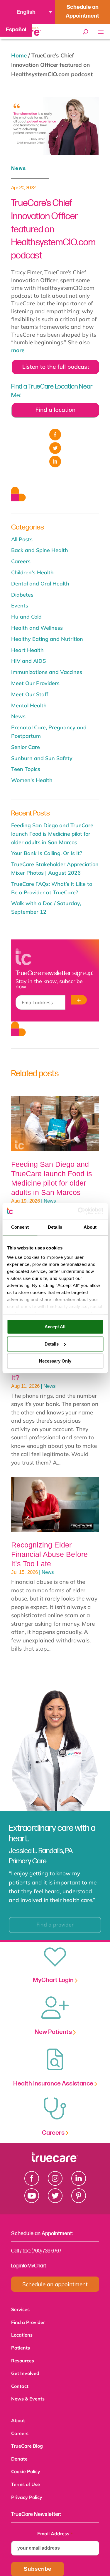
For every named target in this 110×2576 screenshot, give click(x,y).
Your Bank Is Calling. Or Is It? (47, 853)
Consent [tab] (20, 1227)
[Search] (86, 32)
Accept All (55, 1327)
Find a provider (50, 1920)
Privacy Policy (27, 2489)
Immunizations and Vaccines (47, 672)
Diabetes (22, 595)
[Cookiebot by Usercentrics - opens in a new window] (78, 1211)
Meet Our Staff (30, 694)
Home (19, 55)
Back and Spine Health (40, 550)
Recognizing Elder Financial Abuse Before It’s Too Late (49, 1554)
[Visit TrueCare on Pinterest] (79, 2201)
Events (20, 606)
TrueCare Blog (27, 2440)
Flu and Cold (26, 617)
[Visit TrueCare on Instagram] (55, 2184)
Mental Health (29, 705)
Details (52, 1344)
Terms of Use (26, 2477)
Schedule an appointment (55, 2284)
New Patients (54, 2032)
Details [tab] (55, 1227)
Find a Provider (28, 2322)
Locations (22, 2334)
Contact (20, 2383)
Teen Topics (26, 769)
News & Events (28, 2395)
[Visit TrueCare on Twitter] (55, 2201)
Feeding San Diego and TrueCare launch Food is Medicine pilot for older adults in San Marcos (52, 834)
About (18, 2416)
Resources (23, 2358)
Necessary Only (55, 1361)
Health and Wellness (37, 628)
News (19, 168)
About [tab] (90, 1227)
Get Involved (25, 2370)
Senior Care (26, 747)
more (18, 350)
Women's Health (32, 780)
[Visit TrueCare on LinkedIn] (79, 2184)
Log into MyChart (29, 2266)
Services (20, 2309)
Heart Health (27, 650)
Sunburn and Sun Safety (42, 758)
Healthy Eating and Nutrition (47, 639)
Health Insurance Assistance (54, 2084)
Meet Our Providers (35, 683)
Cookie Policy (26, 2464)
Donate (19, 2452)
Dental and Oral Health (40, 584)
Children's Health (32, 572)
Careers (21, 561)
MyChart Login (54, 1980)
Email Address (55, 2525)
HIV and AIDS (28, 661)
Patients (21, 2346)
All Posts (22, 539)
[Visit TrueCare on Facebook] (32, 2184)
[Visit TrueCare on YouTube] (32, 2201)
